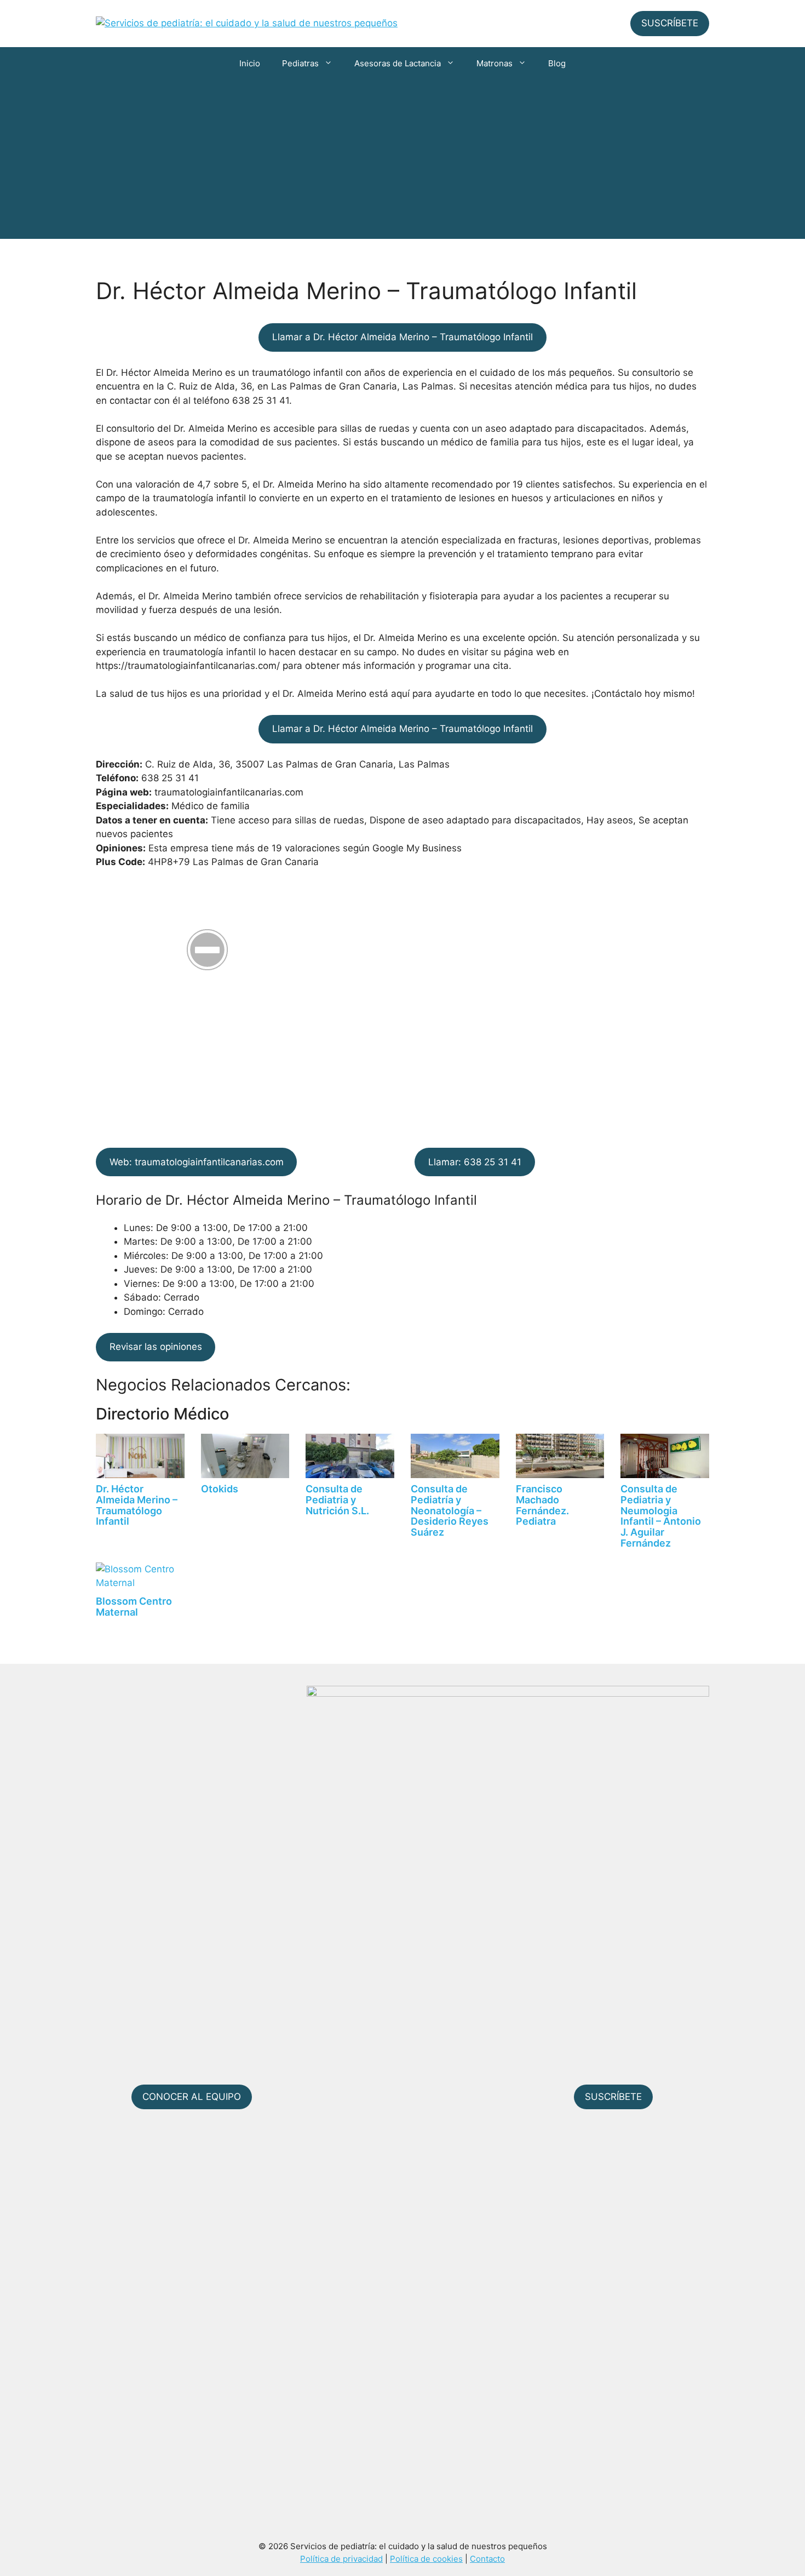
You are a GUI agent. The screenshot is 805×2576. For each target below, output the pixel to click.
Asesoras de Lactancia (398, 63)
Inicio (250, 63)
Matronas (495, 63)
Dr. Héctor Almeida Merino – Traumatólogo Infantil (137, 1505)
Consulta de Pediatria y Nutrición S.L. (337, 1500)
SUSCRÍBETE (670, 23)
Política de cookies (426, 2559)
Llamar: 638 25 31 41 (475, 1162)
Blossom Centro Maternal (134, 1607)
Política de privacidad (341, 2559)
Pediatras (300, 63)
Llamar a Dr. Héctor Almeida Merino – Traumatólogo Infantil (403, 337)
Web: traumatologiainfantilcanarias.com (197, 1162)
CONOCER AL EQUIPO (192, 2097)
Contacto (487, 2559)
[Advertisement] (403, 162)
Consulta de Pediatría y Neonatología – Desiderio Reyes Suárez (450, 1510)
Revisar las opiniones (156, 1347)
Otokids (220, 1489)
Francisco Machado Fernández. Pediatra (542, 1505)
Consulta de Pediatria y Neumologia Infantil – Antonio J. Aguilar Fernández (661, 1516)
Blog (557, 63)
